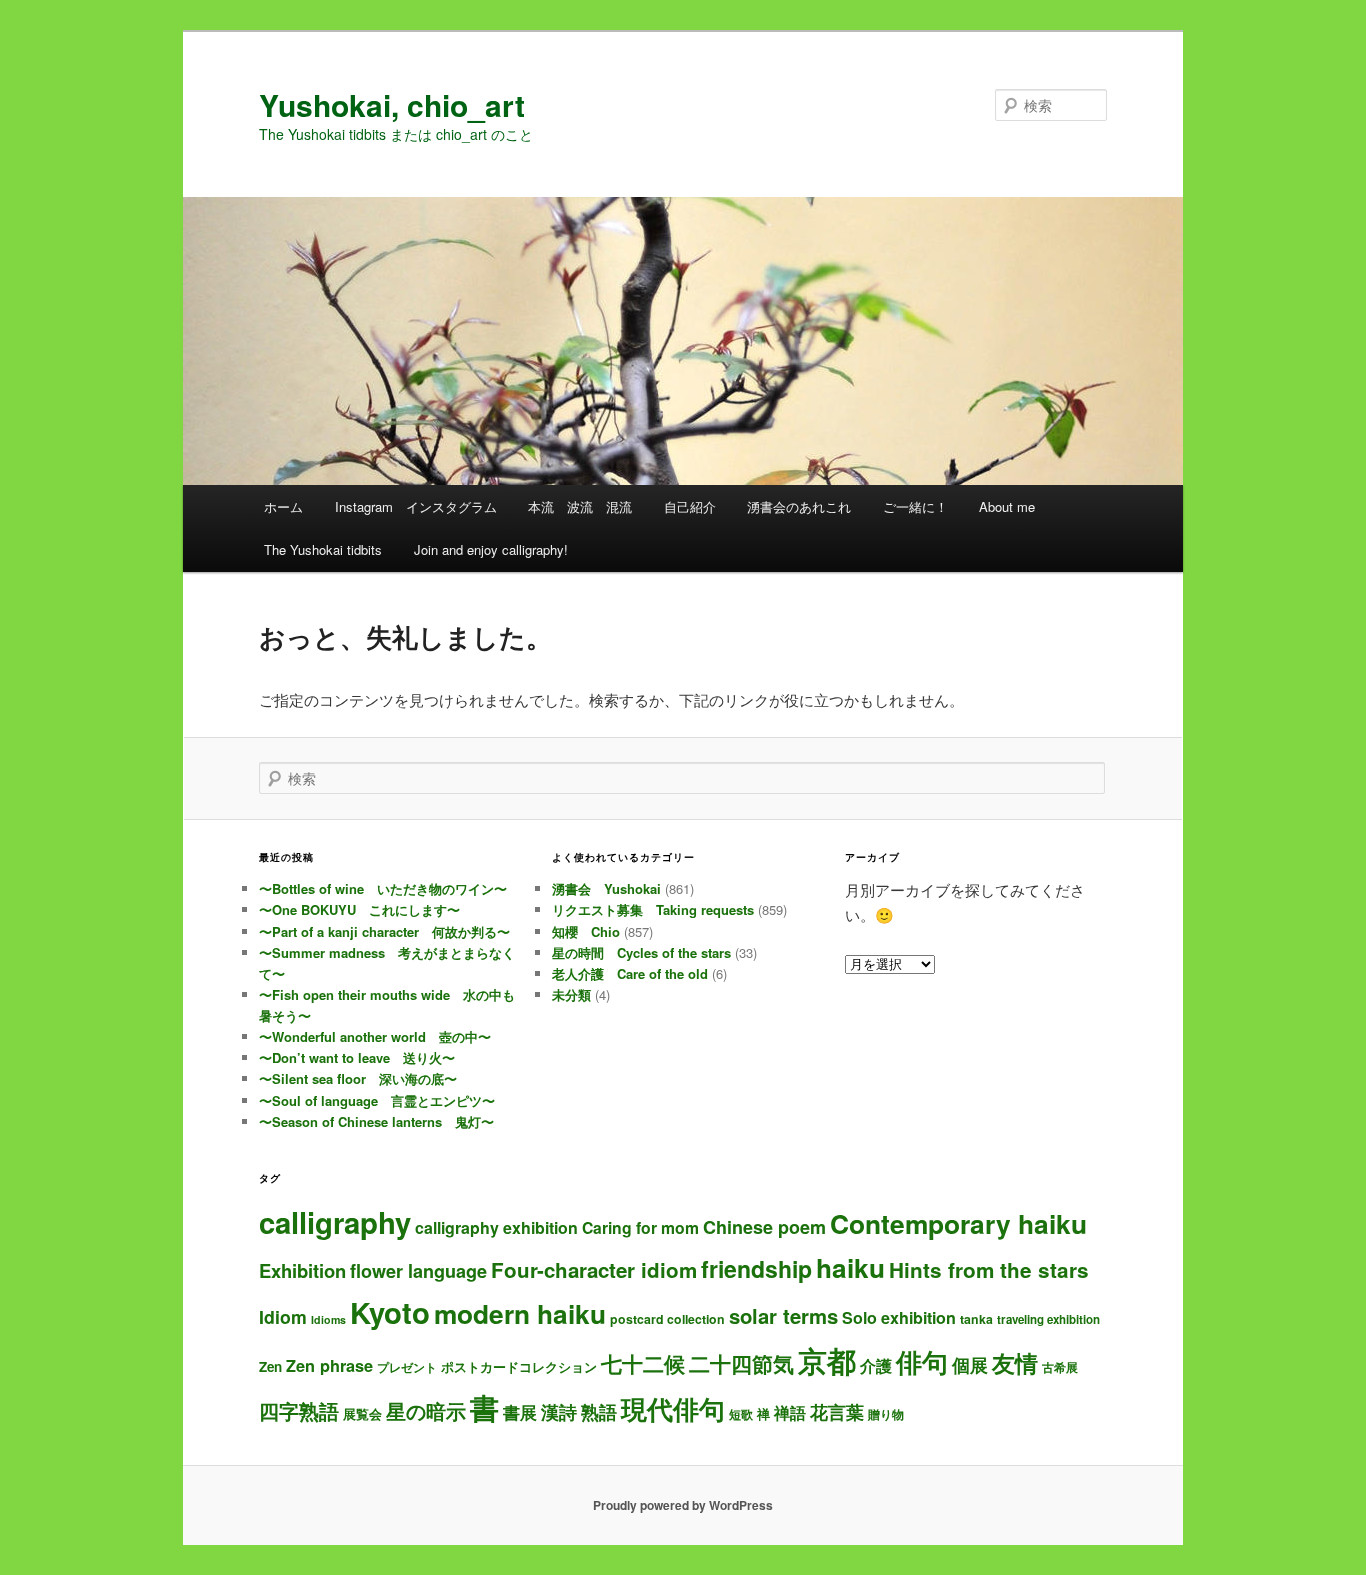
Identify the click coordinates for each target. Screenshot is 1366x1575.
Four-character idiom (594, 1269)
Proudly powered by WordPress (683, 1505)
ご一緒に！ (915, 506)
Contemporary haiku (958, 1223)
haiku (850, 1267)
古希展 (1060, 1367)
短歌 (741, 1414)
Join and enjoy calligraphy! (491, 549)
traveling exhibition (1048, 1319)
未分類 (571, 994)
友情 (1015, 1362)
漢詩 (559, 1411)
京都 (827, 1360)
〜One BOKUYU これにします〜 (359, 909)
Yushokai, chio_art (392, 104)
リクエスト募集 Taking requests (653, 909)
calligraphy (335, 1222)
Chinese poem (764, 1227)
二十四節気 (741, 1363)
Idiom (283, 1316)
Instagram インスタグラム (416, 506)
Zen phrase (329, 1365)
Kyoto (390, 1312)
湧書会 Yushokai (606, 888)
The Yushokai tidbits (323, 549)
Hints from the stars (989, 1269)
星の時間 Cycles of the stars (641, 952)
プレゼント (407, 1367)
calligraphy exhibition (496, 1227)
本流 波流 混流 (580, 506)
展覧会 (362, 1413)
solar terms (783, 1315)
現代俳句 (673, 1408)
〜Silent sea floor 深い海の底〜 (358, 1078)
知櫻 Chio (586, 931)
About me (1007, 506)
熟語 (599, 1412)
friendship (756, 1268)
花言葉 (837, 1411)
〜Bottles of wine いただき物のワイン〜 (383, 888)
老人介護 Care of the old (630, 973)
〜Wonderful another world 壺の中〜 (375, 1036)
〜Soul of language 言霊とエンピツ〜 (377, 1100)
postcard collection (667, 1319)
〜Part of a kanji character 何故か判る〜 (384, 931)
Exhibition (302, 1270)
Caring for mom (640, 1227)
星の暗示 (426, 1410)
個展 (970, 1364)
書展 (520, 1412)
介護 (876, 1365)
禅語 (790, 1412)
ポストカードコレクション (519, 1366)
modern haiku (520, 1313)
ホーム (283, 506)
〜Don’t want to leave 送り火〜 (357, 1057)
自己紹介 (690, 506)
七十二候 (643, 1363)
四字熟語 (299, 1410)
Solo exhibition (899, 1317)
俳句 (922, 1361)
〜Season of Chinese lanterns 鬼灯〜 (376, 1121)
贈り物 (886, 1414)
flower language (418, 1271)
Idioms (328, 1319)
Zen (270, 1366)
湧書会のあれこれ (799, 506)
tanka (976, 1319)
